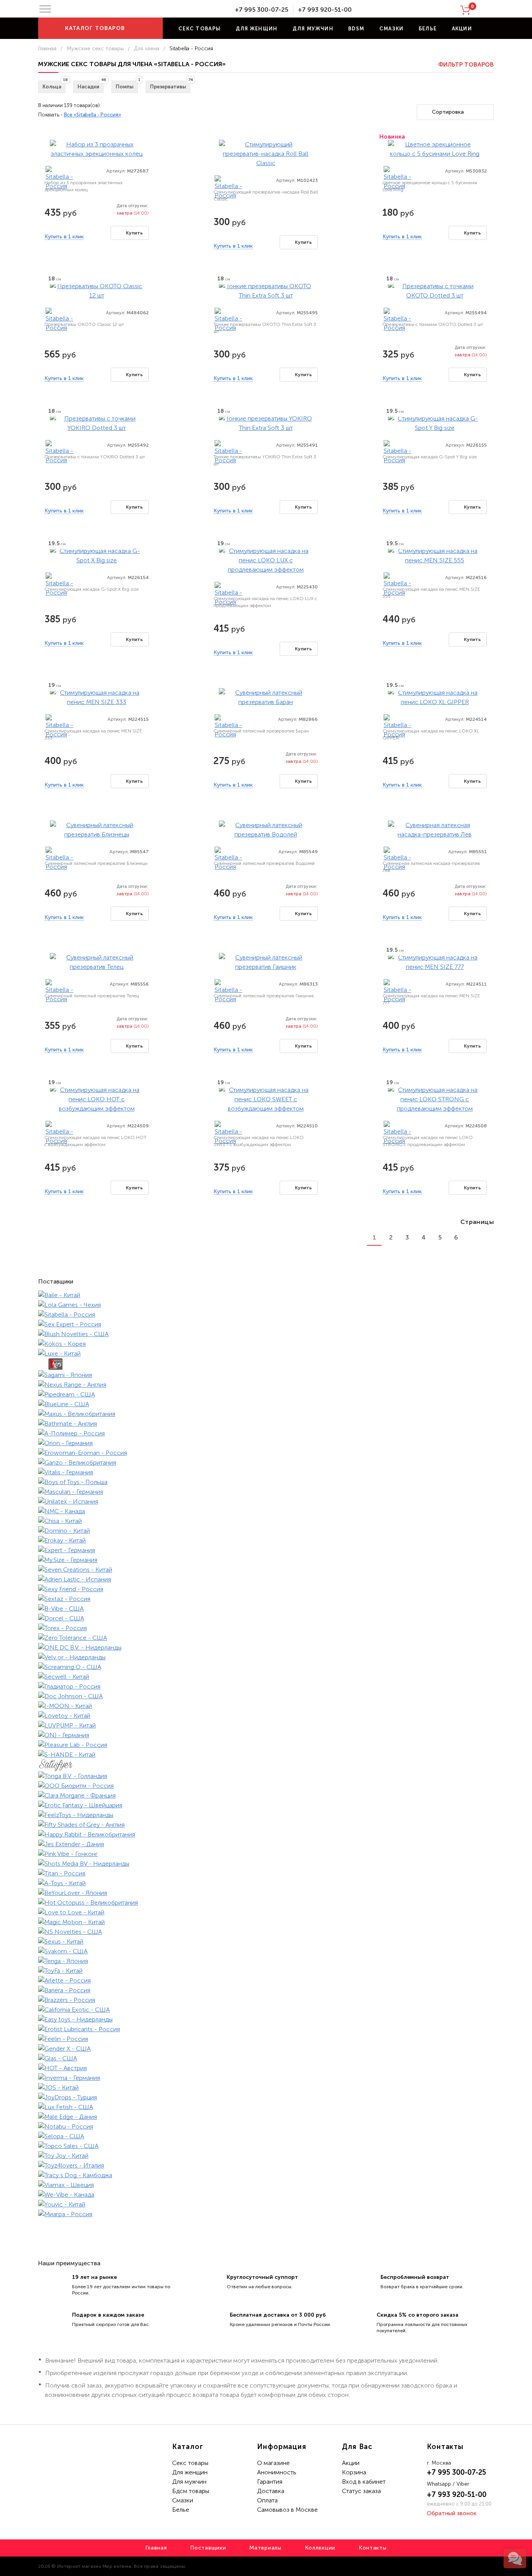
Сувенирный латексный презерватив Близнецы (96, 863)
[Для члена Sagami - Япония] (266, 1375)
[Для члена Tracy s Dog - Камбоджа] (266, 2175)
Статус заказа (361, 2491)
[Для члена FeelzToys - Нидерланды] (266, 1815)
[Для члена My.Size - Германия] (266, 1560)
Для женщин (257, 29)
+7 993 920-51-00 (325, 10)
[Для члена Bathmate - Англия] (266, 1424)
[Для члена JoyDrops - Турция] (266, 2097)
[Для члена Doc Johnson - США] (266, 1696)
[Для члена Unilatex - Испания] (266, 1501)
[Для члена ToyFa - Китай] (266, 1971)
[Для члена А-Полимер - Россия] (266, 1433)
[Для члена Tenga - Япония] (266, 1961)
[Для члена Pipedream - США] (266, 1394)
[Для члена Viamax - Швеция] (266, 2185)
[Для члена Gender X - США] (266, 2049)
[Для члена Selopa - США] (266, 2136)
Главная (47, 48)
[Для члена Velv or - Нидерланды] (266, 1657)
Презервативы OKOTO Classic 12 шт (84, 324)
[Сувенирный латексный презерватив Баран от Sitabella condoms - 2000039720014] (266, 697)
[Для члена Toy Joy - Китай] (266, 2156)
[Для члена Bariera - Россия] (266, 1990)
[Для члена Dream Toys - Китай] (266, 1364)
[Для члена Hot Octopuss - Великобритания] (266, 1903)
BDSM (356, 29)
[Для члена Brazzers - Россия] (266, 2000)
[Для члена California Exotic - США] (266, 2010)
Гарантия (270, 2482)
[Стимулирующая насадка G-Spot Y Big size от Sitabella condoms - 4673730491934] (435, 423)
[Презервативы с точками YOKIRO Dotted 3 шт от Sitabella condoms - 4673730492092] (97, 423)
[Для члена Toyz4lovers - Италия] (266, 2165)
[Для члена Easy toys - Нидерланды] (266, 2019)
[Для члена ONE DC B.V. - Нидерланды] (266, 1647)
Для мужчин (313, 29)
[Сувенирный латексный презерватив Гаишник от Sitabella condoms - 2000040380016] (266, 962)
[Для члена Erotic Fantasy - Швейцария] (266, 1805)
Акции (462, 29)
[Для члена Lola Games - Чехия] (266, 1305)
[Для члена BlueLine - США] (266, 1404)
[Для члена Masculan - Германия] (266, 1492)
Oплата (267, 2500)
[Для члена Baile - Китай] (266, 1295)
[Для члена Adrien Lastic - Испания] (266, 1579)
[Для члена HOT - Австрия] (266, 2068)
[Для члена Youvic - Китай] (266, 2204)
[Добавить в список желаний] (147, 138)
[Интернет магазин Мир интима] (188, 10)
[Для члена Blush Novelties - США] (266, 1334)
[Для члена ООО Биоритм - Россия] (266, 1786)
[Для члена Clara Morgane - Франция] (266, 1795)
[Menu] (45, 9)
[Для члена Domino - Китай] (266, 1531)
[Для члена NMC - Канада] (266, 1511)
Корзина (354, 2472)
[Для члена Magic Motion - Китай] (266, 1922)
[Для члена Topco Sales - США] (266, 2146)
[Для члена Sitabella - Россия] (60, 178)
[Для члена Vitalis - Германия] (266, 1472)
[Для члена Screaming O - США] (266, 1667)
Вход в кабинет (364, 2482)
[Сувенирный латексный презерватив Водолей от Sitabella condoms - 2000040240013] (266, 829)
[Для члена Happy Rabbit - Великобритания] (266, 1834)
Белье (428, 29)
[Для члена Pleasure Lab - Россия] (266, 1745)
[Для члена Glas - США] (266, 2058)
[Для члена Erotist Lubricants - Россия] (266, 2029)
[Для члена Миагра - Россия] (266, 2214)
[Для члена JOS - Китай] (266, 2087)
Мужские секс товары (95, 48)
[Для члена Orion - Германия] (266, 1443)
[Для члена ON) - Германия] (266, 1735)
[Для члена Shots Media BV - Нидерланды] (266, 1864)
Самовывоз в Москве (287, 2510)
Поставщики (208, 2548)
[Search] (491, 28)
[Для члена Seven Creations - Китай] (266, 1570)
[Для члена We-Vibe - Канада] (266, 2195)
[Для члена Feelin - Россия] (266, 2039)
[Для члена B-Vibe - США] (266, 1608)
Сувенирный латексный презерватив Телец (92, 996)
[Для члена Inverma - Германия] (266, 2078)
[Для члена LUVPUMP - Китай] (266, 1725)
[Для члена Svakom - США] (266, 1951)
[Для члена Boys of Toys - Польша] (266, 1482)
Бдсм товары (191, 2491)
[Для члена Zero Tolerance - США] (266, 1638)
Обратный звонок (452, 2513)
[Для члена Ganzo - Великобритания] (266, 1462)
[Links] (486, 1237)
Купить (134, 233)
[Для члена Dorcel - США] (266, 1618)
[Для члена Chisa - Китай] (266, 1521)
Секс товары (199, 29)
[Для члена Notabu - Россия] (266, 2126)
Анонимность (277, 2472)
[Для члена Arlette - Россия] (266, 1980)
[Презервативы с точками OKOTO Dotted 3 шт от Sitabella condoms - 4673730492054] (435, 290)
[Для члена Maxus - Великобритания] (266, 1414)
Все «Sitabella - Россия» (92, 115)
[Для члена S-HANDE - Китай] (266, 1755)
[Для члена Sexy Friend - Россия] (266, 1589)
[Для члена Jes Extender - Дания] (266, 1844)
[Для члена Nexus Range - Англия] (266, 1385)
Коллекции (320, 2548)
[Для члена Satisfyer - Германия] (266, 1765)
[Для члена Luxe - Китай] (266, 1353)
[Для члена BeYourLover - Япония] (266, 1893)
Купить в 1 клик (64, 237)
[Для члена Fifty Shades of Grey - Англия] (266, 1825)
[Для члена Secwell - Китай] (266, 1677)
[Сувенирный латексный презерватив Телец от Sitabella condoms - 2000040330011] (97, 962)
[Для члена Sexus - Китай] (266, 1941)
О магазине (273, 2463)
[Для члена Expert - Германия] (266, 1550)
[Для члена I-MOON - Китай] (266, 1706)
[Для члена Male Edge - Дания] (266, 2117)
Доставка (271, 2491)
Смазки (392, 29)
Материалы (265, 2548)
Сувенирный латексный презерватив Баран (261, 731)
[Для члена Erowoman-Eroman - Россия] (266, 1453)
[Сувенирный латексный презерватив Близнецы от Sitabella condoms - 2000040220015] (97, 829)
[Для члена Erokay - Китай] (266, 1540)
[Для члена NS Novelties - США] (266, 1932)
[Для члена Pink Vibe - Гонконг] (266, 1854)
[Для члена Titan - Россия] (266, 1873)
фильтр (466, 65)
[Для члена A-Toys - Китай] (266, 1883)
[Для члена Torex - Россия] (266, 1628)
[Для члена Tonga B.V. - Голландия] (266, 1776)
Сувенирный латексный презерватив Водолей (264, 863)
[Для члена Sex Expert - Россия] (266, 1324)
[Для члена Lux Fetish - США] (266, 2107)
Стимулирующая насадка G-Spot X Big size (92, 589)
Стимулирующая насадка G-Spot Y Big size (430, 457)
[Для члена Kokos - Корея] (266, 1344)
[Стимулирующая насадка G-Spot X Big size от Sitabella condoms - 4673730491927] (97, 555)
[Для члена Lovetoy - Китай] (266, 1716)
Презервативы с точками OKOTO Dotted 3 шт (433, 324)
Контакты (373, 2548)
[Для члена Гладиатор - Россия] (266, 1686)
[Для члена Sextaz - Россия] (266, 1599)
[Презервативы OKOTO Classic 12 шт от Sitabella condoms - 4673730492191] (97, 290)
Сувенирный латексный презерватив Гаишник (264, 996)
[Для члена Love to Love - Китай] (266, 1912)
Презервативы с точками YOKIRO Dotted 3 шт (95, 457)
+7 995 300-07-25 (262, 10)
